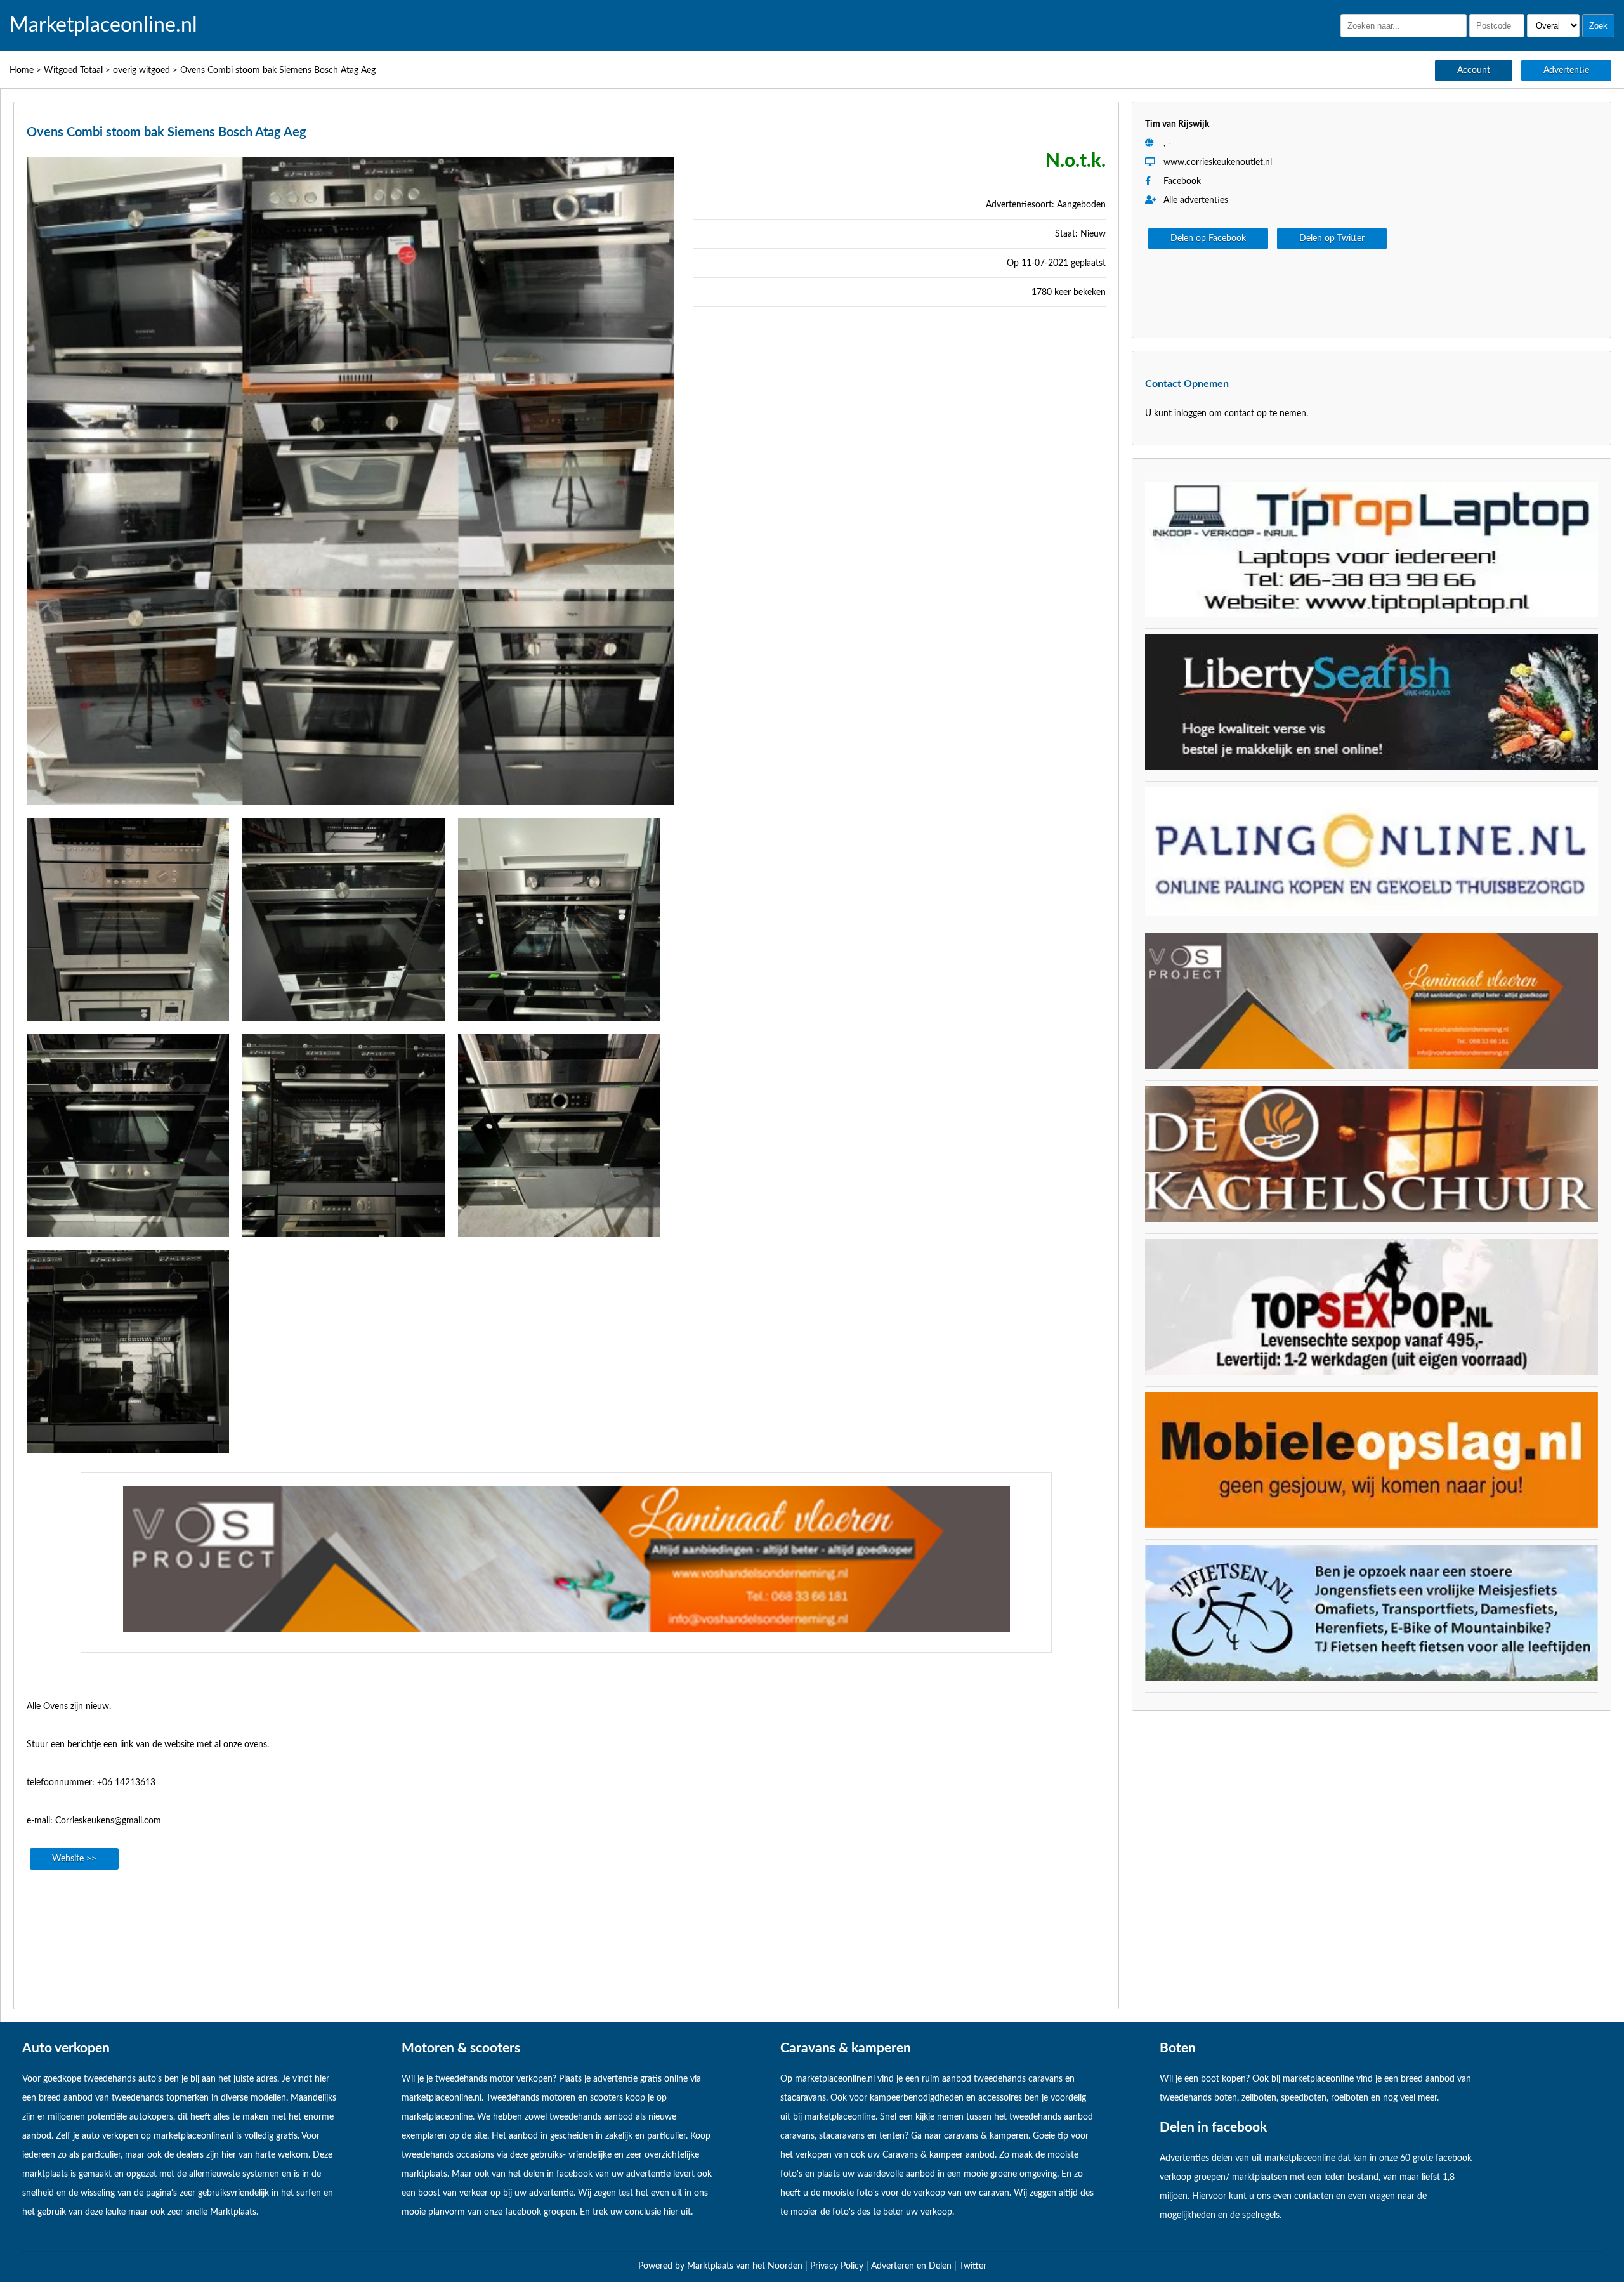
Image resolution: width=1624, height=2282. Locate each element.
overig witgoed (141, 70)
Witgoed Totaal (73, 70)
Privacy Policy (838, 2266)
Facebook (1182, 181)
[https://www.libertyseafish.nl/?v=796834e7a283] (1372, 767)
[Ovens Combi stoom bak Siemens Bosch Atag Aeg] (350, 809)
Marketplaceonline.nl (103, 25)
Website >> (74, 1859)
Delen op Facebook (1208, 239)
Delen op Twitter (1332, 239)
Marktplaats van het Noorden (746, 2266)
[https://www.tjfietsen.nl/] (1372, 1678)
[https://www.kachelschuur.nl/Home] (1372, 1219)
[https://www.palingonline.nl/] (1372, 914)
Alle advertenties (1195, 200)
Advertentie (1566, 70)
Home (22, 70)
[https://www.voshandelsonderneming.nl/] (566, 1630)
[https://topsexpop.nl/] (1372, 1372)
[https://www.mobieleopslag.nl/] (1372, 1525)
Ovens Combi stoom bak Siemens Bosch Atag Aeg (278, 70)
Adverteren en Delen (911, 2266)
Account (1474, 70)
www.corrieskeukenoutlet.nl (1218, 162)
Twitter (973, 2266)
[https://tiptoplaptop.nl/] (1372, 614)
